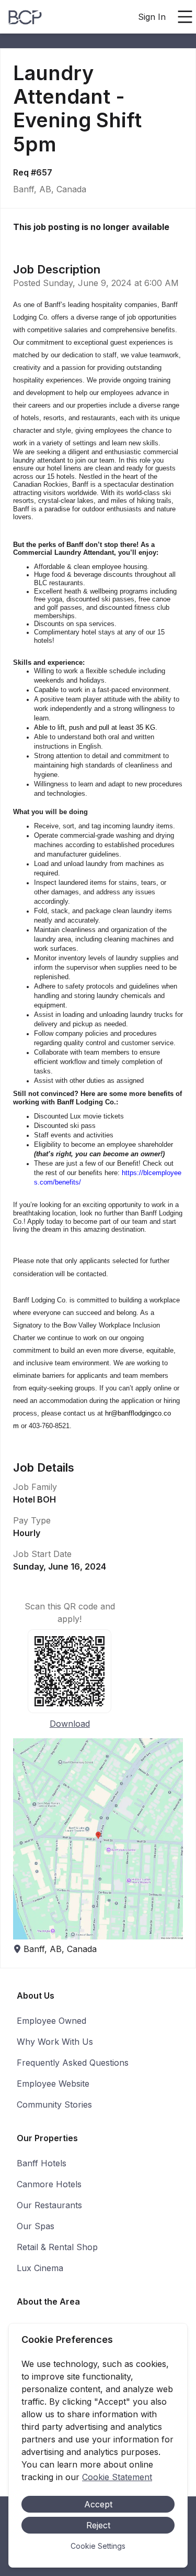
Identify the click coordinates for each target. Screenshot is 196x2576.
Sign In (152, 17)
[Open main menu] (185, 17)
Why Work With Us (55, 2042)
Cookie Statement (117, 2477)
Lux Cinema (40, 2268)
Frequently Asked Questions (73, 2063)
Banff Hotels (42, 2163)
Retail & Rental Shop (57, 2247)
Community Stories (54, 2104)
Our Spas (36, 2226)
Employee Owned (51, 2021)
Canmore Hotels (49, 2184)
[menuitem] (25, 17)
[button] (98, 1839)
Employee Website (53, 2084)
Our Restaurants (49, 2205)
